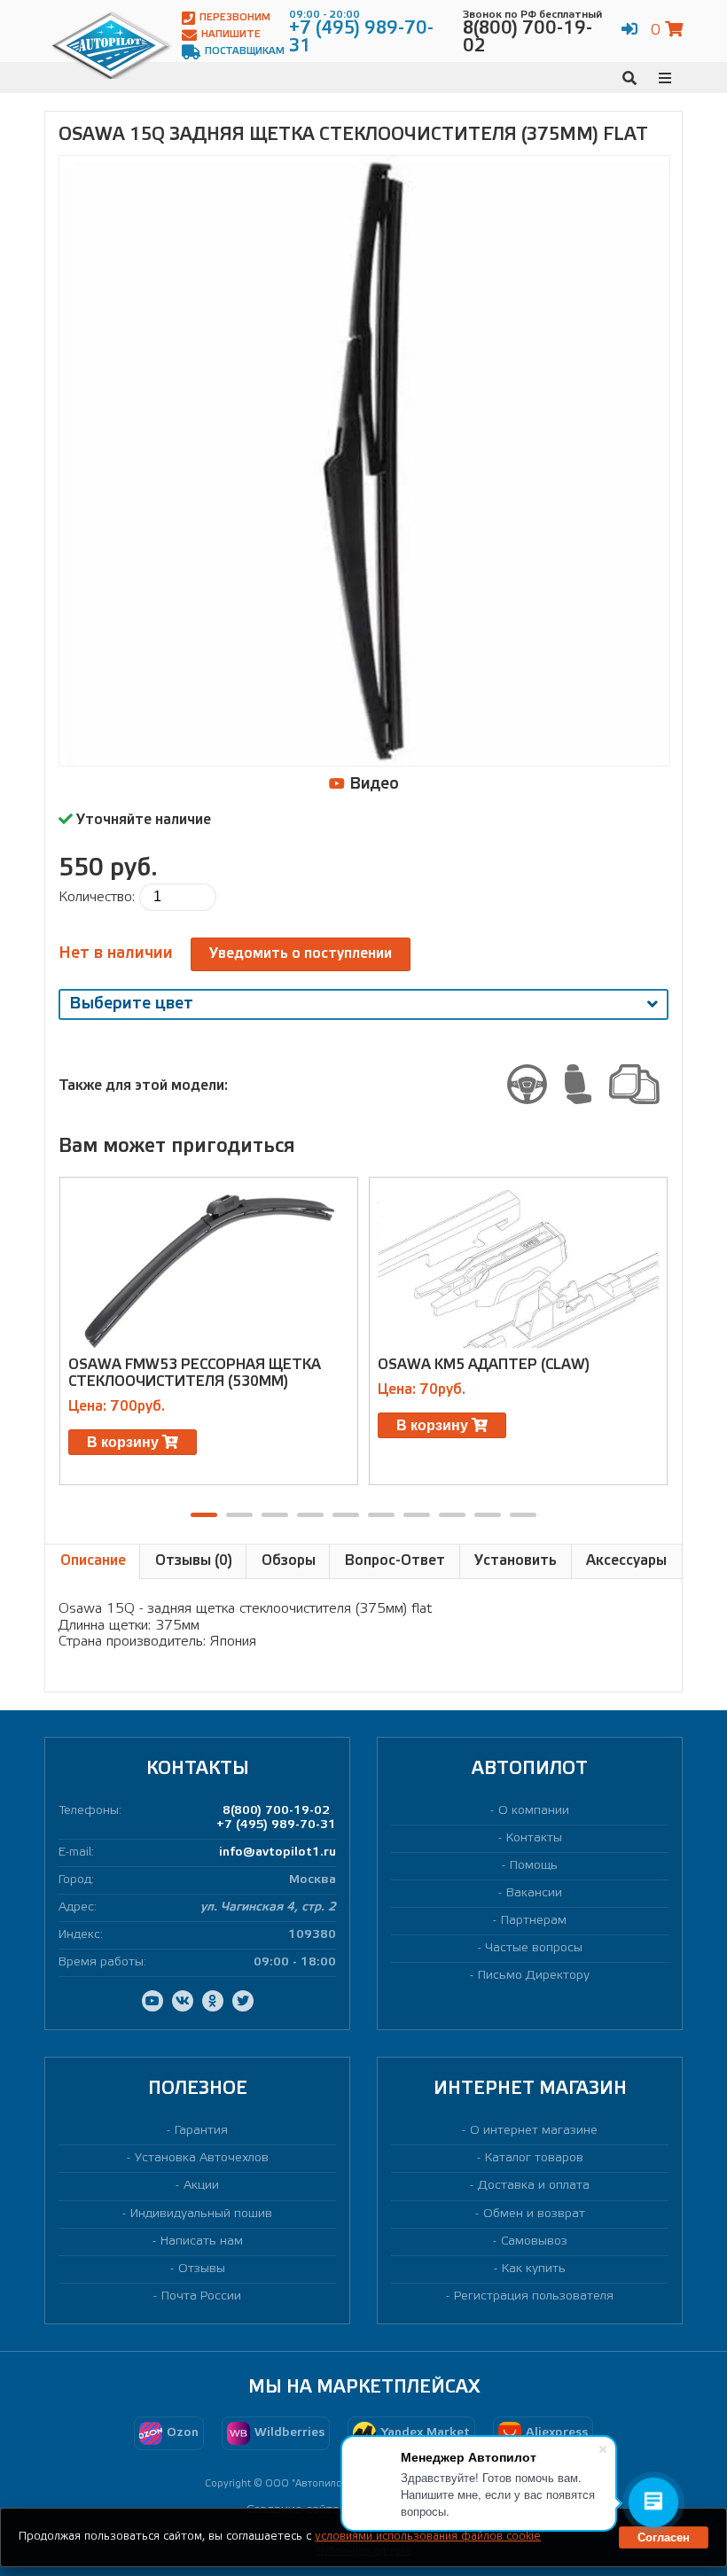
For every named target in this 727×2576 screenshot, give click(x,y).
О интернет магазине (534, 2131)
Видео (372, 784)
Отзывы (202, 2269)
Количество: (97, 897)
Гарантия (201, 2131)
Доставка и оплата (534, 2186)
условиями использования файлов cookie (428, 2537)
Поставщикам (245, 51)
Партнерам (534, 1921)
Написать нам (202, 2241)
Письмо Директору (534, 1976)
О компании (534, 1811)
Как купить (534, 2269)
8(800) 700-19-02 (276, 1811)
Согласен (664, 2537)
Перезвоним (235, 18)
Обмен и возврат (534, 2214)
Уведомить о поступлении (301, 954)
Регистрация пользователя (534, 2296)
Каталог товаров (534, 2158)
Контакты (534, 1838)
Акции (201, 2186)
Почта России (201, 2296)
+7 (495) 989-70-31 (276, 1825)
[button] (204, 1515)
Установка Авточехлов (202, 2158)
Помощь (534, 1866)
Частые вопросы (534, 1948)
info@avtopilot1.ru (278, 1852)
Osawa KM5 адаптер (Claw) (484, 1365)
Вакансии (534, 1893)
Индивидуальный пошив (201, 2214)
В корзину (125, 1442)
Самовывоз (534, 2241)
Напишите (231, 35)
